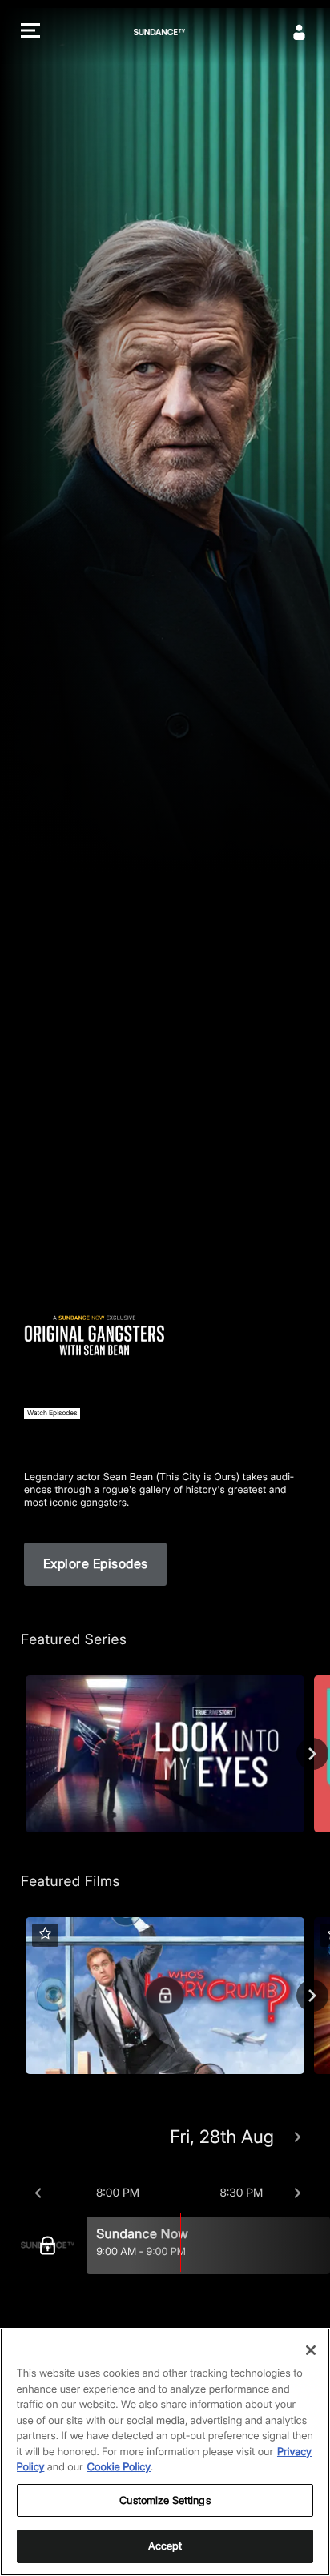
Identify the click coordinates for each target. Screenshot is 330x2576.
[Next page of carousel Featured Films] (312, 1996)
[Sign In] (300, 32)
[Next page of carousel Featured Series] (312, 1754)
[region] (165, 2452)
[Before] (38, 2193)
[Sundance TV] (52, 2245)
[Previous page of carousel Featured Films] (18, 1996)
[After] (298, 2193)
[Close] (311, 2350)
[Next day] (298, 2137)
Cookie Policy (119, 2467)
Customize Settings (165, 2500)
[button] (30, 32)
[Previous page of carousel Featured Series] (18, 1754)
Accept (165, 2546)
